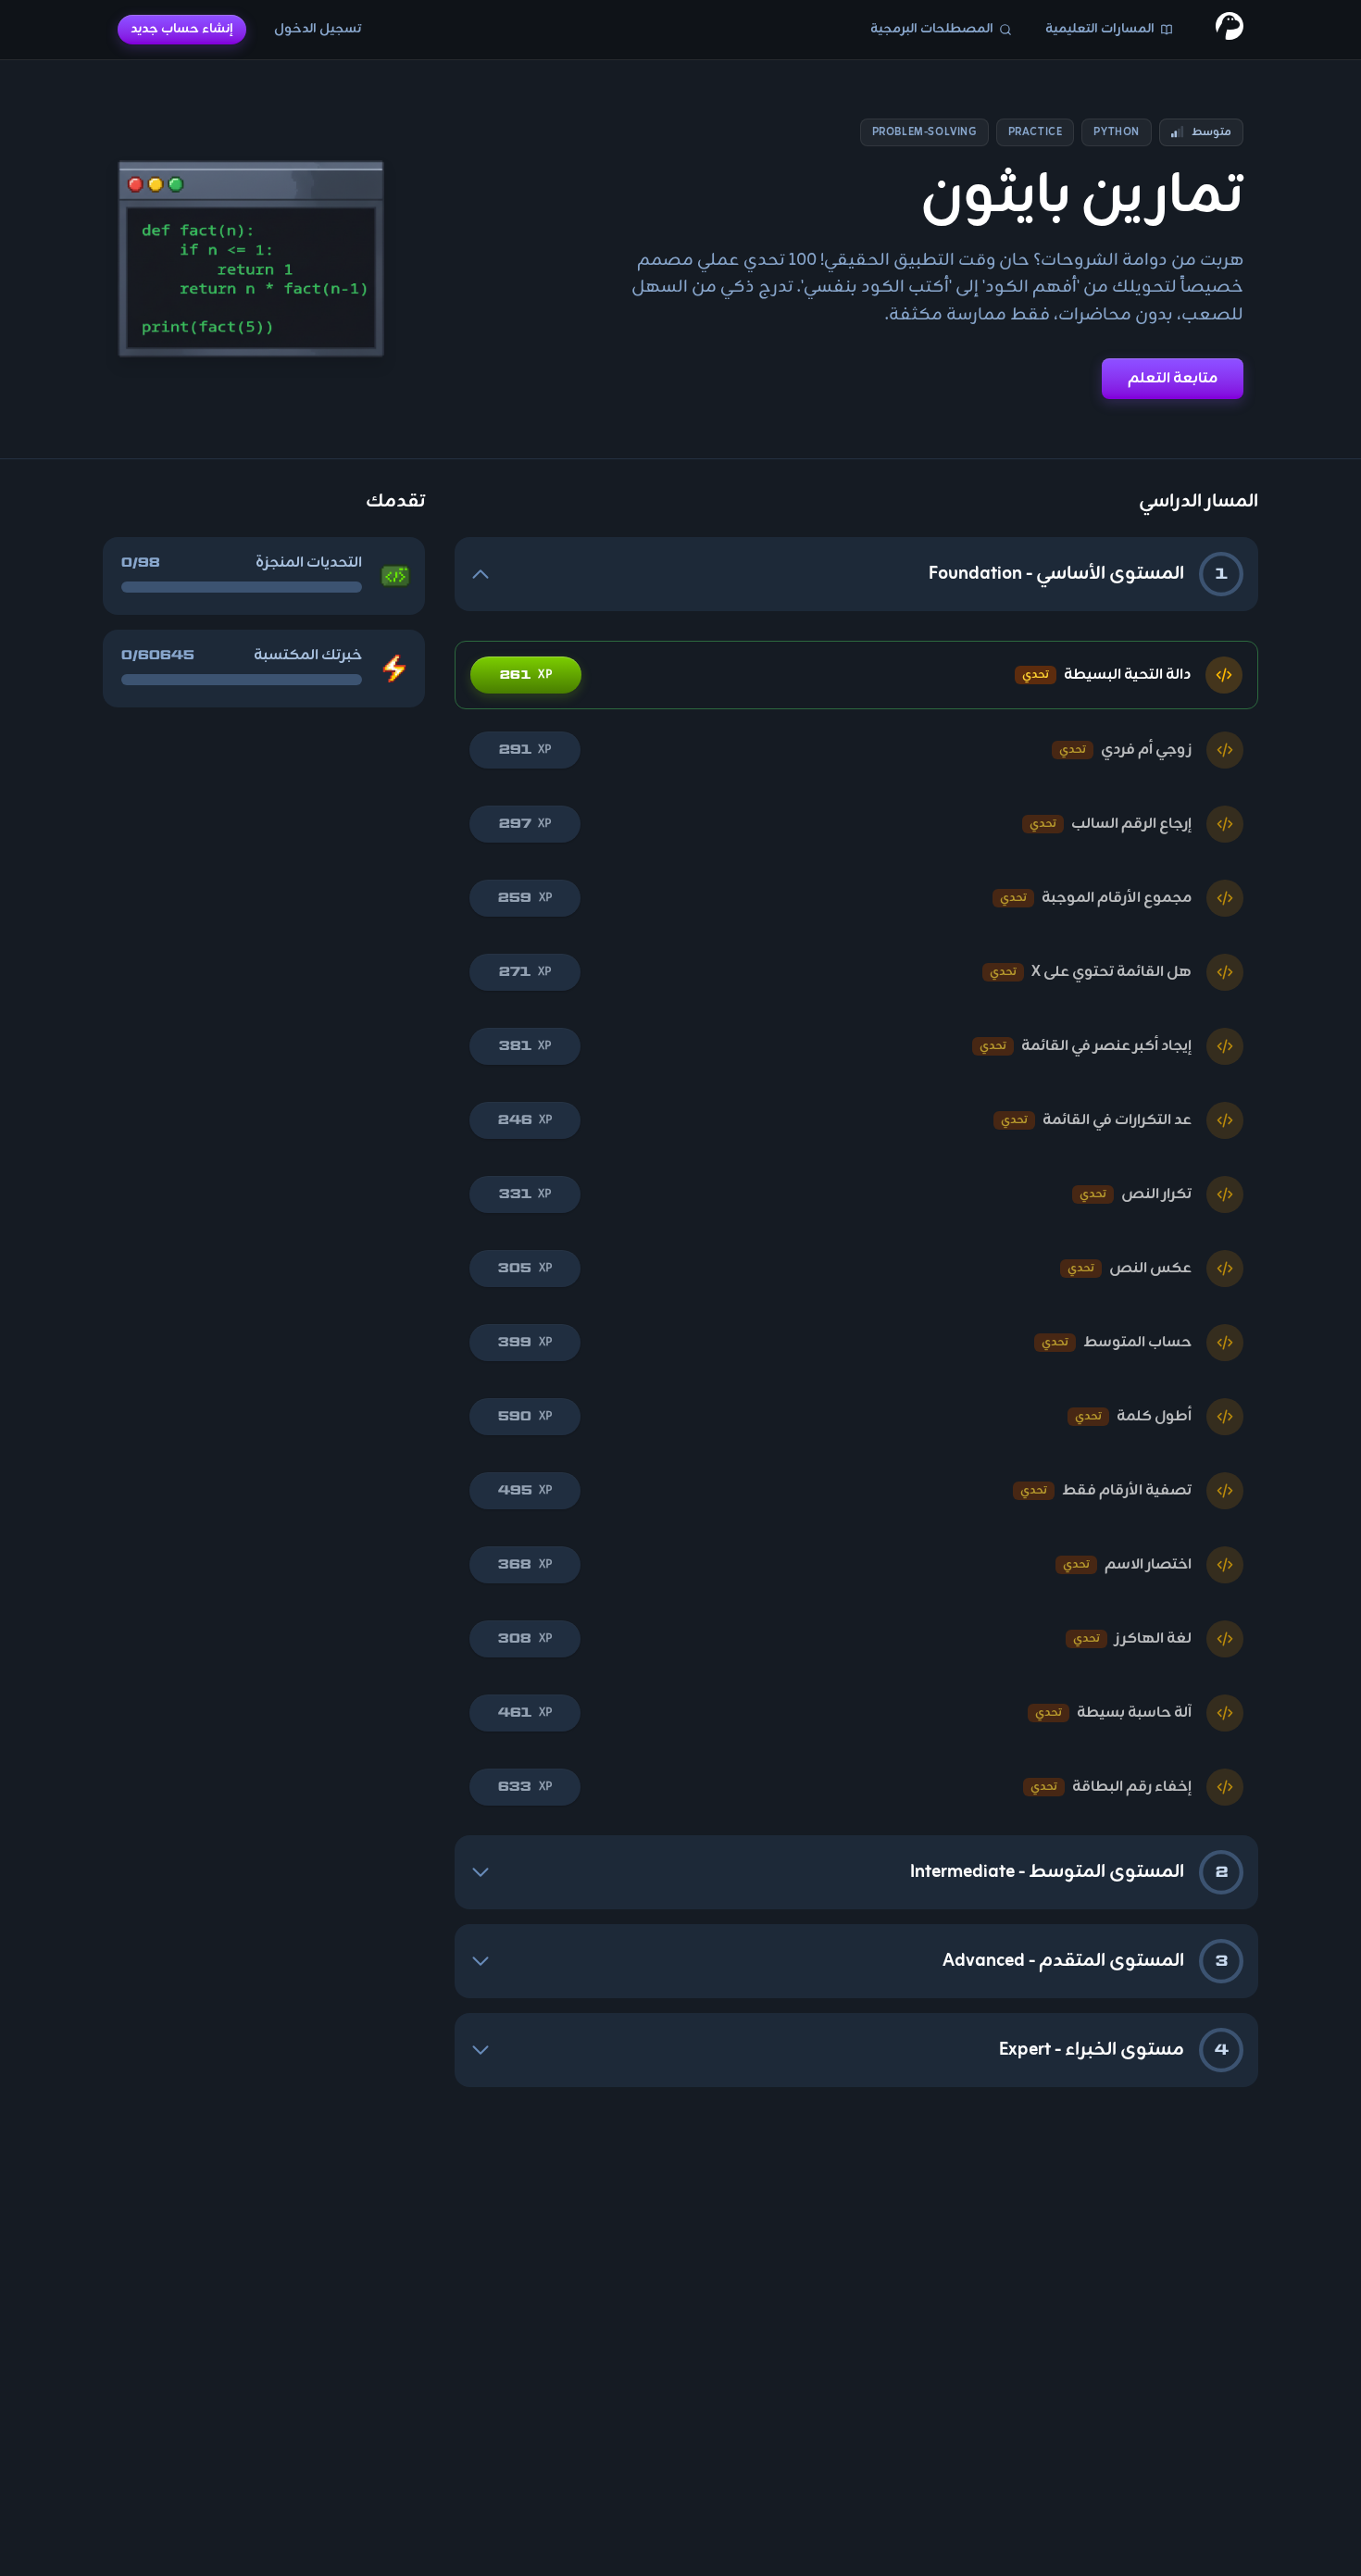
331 (525, 1194)
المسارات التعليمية (1100, 29)
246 (525, 1120)
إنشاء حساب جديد (182, 29)
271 (524, 972)
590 (524, 1416)
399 (524, 1342)
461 (524, 1713)
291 (525, 750)
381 (525, 1046)
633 (524, 1787)
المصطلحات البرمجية (932, 29)
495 (525, 1490)
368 (524, 1564)
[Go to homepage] (1230, 30)
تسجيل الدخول (318, 29)
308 (524, 1638)
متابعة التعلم (1173, 379)
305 (524, 1268)
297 (525, 824)
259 (524, 898)
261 (526, 675)
